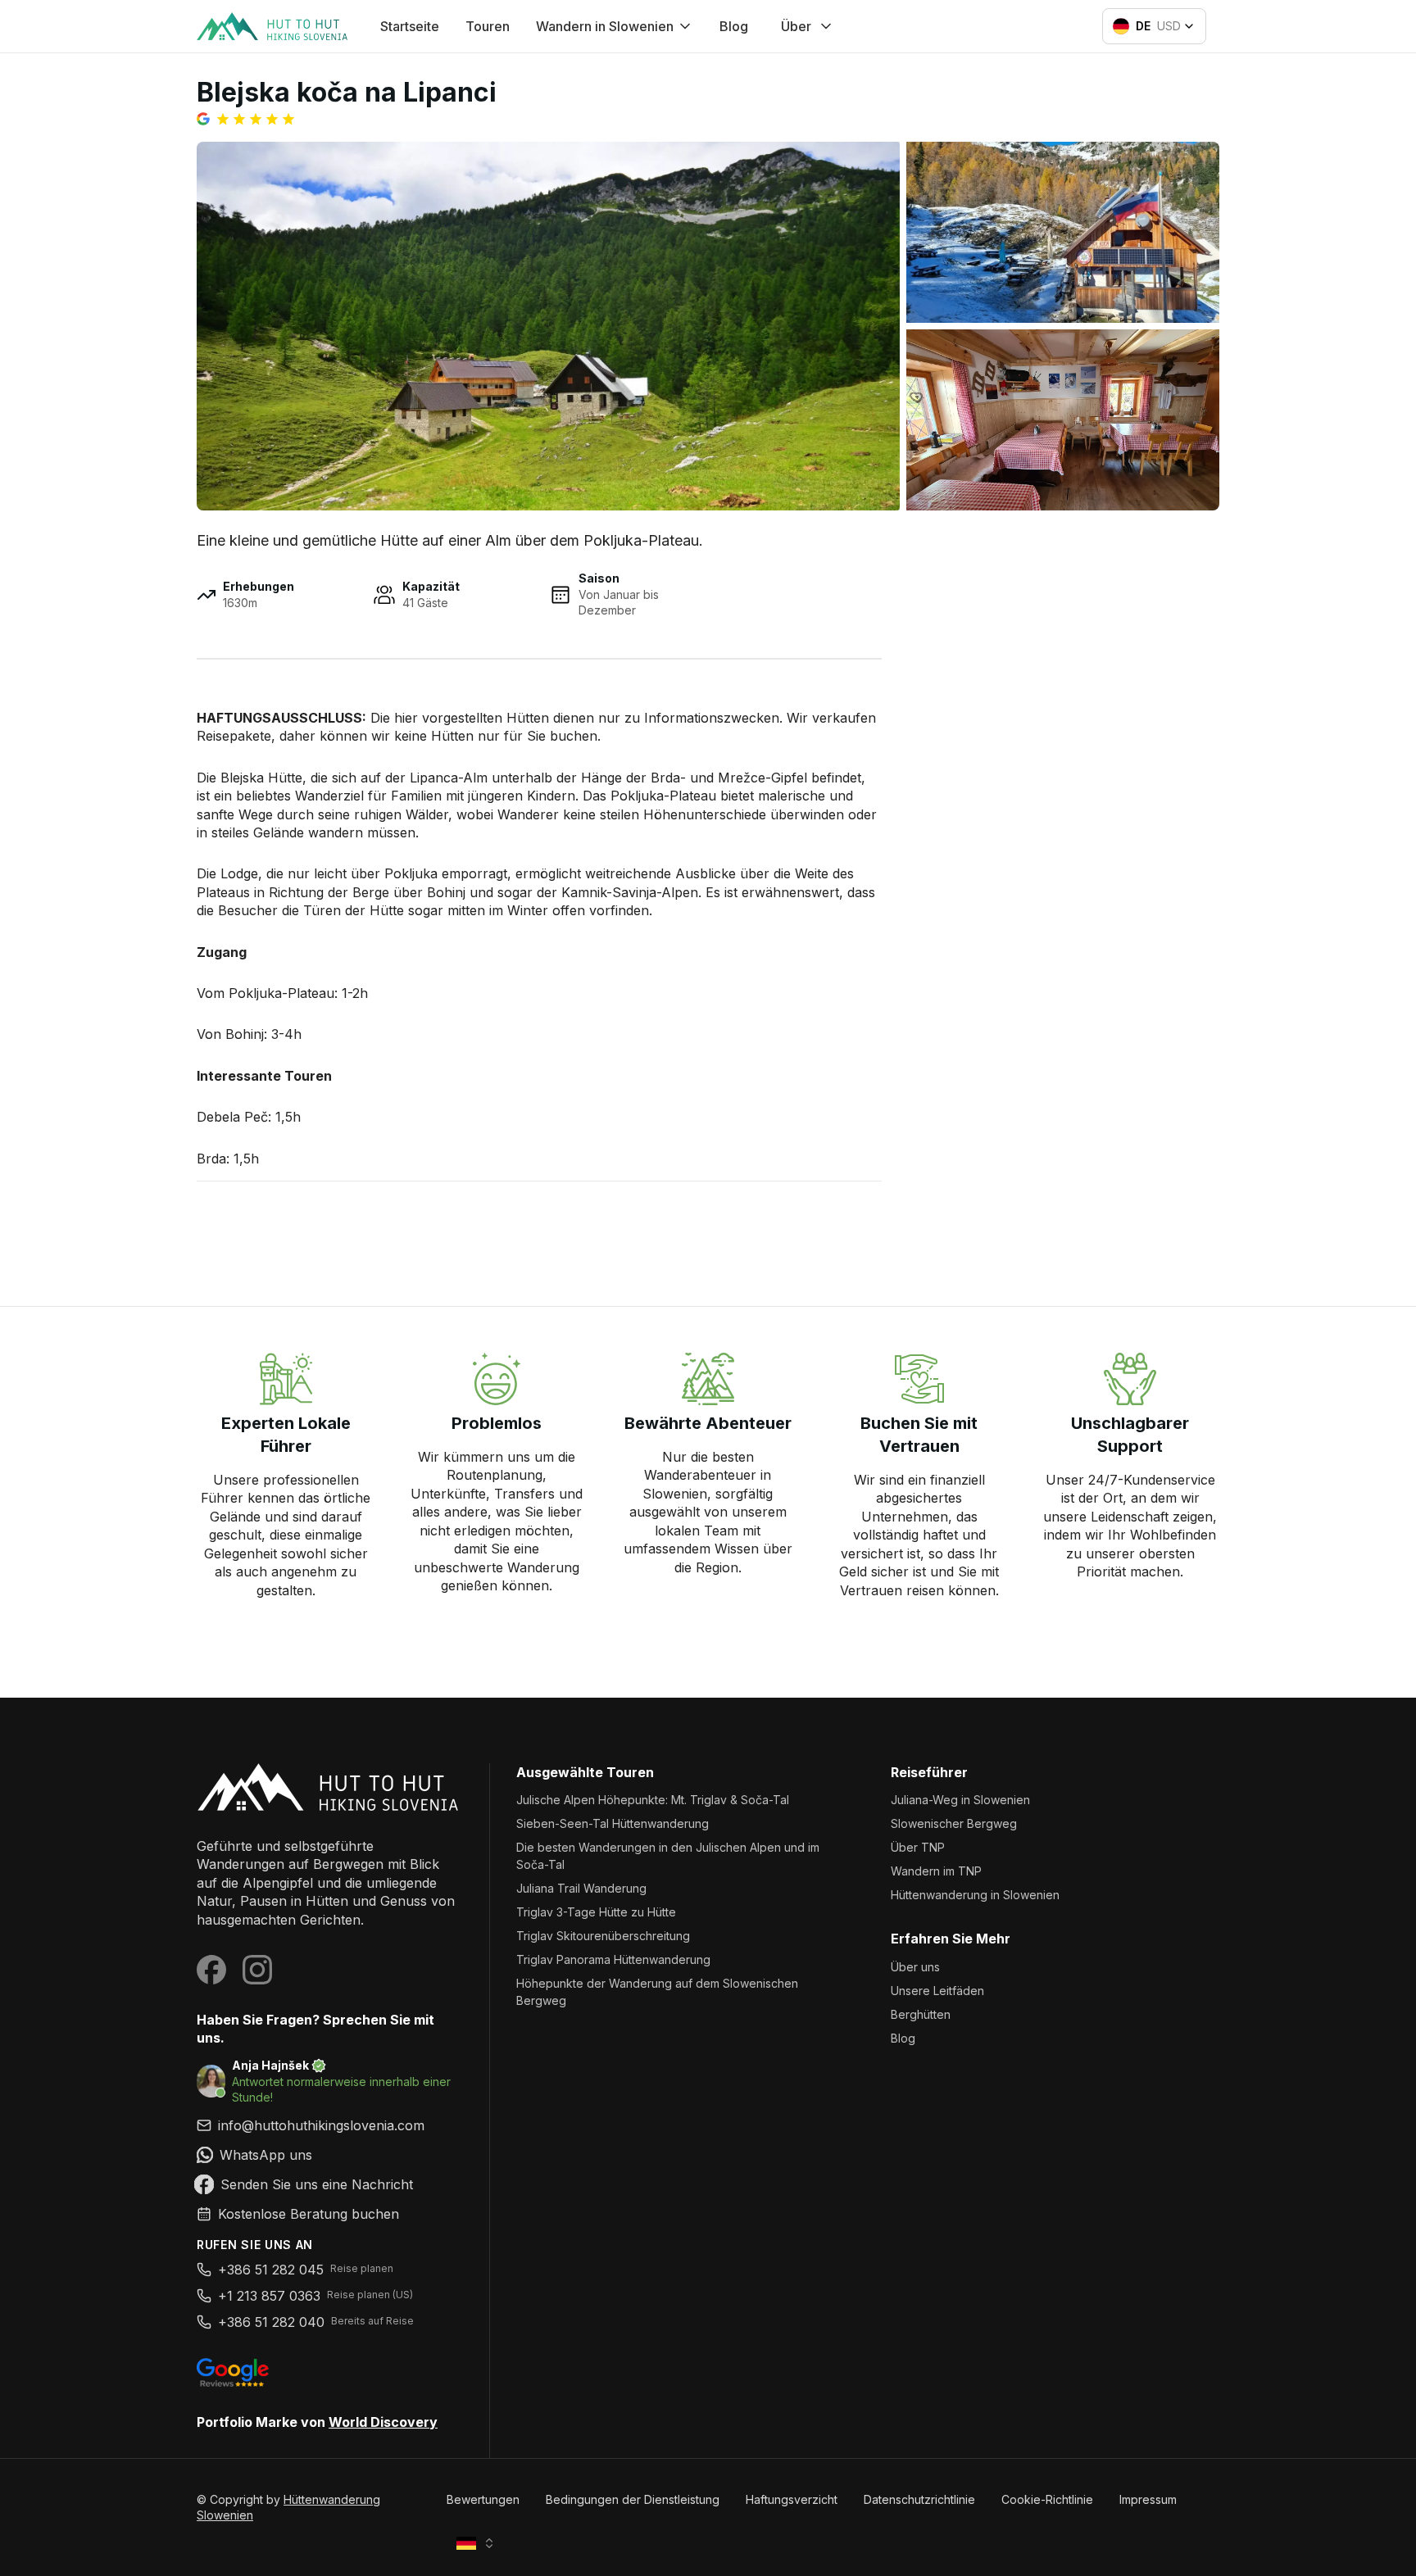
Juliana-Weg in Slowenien (960, 1800)
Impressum (1148, 2499)
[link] (330, 2155)
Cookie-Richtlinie (1047, 2499)
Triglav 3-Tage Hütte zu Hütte (596, 1912)
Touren (488, 26)
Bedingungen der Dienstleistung (633, 2499)
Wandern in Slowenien (605, 26)
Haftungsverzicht (792, 2499)
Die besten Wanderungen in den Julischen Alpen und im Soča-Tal (668, 1856)
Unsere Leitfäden (937, 1991)
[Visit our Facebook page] (211, 1970)
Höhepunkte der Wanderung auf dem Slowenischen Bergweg (657, 1992)
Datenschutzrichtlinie (919, 2499)
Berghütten (921, 2014)
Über (796, 26)
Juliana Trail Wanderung (581, 1888)
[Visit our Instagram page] (257, 1970)
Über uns (915, 1967)
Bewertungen (483, 2499)
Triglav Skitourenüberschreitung (603, 1936)
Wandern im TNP (936, 1871)
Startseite (410, 26)
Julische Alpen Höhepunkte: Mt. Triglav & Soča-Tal (653, 1800)
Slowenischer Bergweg (954, 1823)
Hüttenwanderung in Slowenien (975, 1895)
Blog (734, 26)
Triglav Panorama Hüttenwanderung (613, 1959)
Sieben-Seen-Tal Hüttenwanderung (613, 1823)
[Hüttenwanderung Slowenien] (330, 1787)
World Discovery (383, 2422)
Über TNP (918, 1847)
